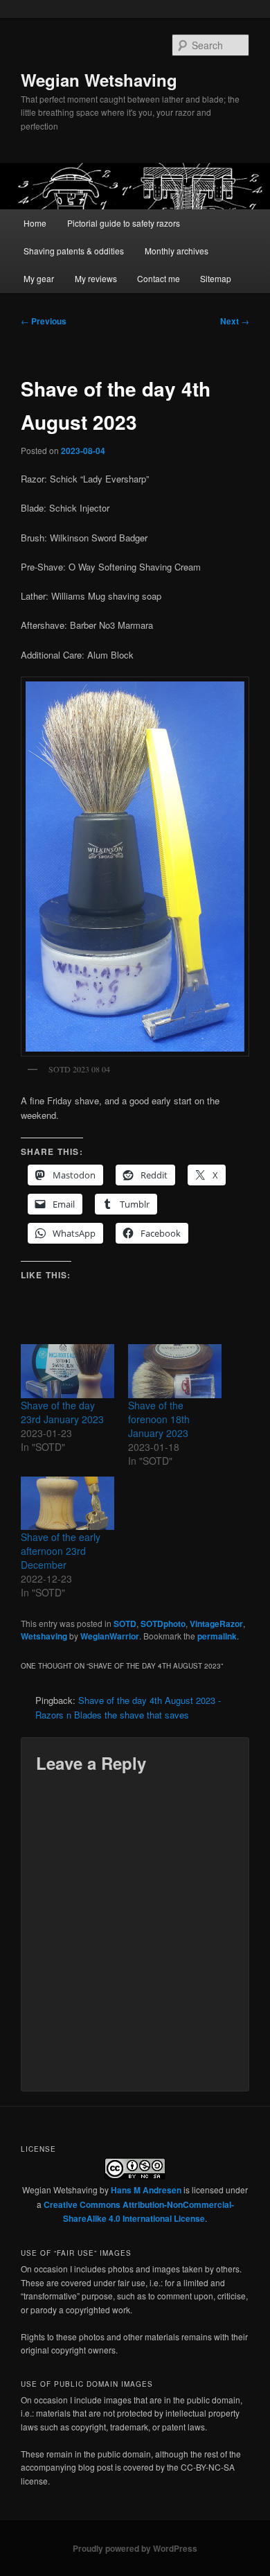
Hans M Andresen (146, 2190)
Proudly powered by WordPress (135, 2548)
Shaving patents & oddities (74, 251)
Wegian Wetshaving (99, 80)
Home (35, 223)
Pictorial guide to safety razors (124, 223)
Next (235, 321)
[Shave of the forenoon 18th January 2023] (175, 1371)
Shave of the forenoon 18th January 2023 (159, 1419)
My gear (39, 278)
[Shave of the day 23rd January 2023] (67, 1371)
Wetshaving (44, 1636)
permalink (217, 1636)
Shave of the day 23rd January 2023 (62, 1412)
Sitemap (216, 278)
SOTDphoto (163, 1624)
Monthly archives (177, 251)
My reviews (96, 278)
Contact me (159, 278)
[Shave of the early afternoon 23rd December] (67, 1503)
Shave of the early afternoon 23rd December (61, 1551)
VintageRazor (216, 1624)
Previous (44, 321)
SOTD (125, 1624)
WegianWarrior (110, 1636)
